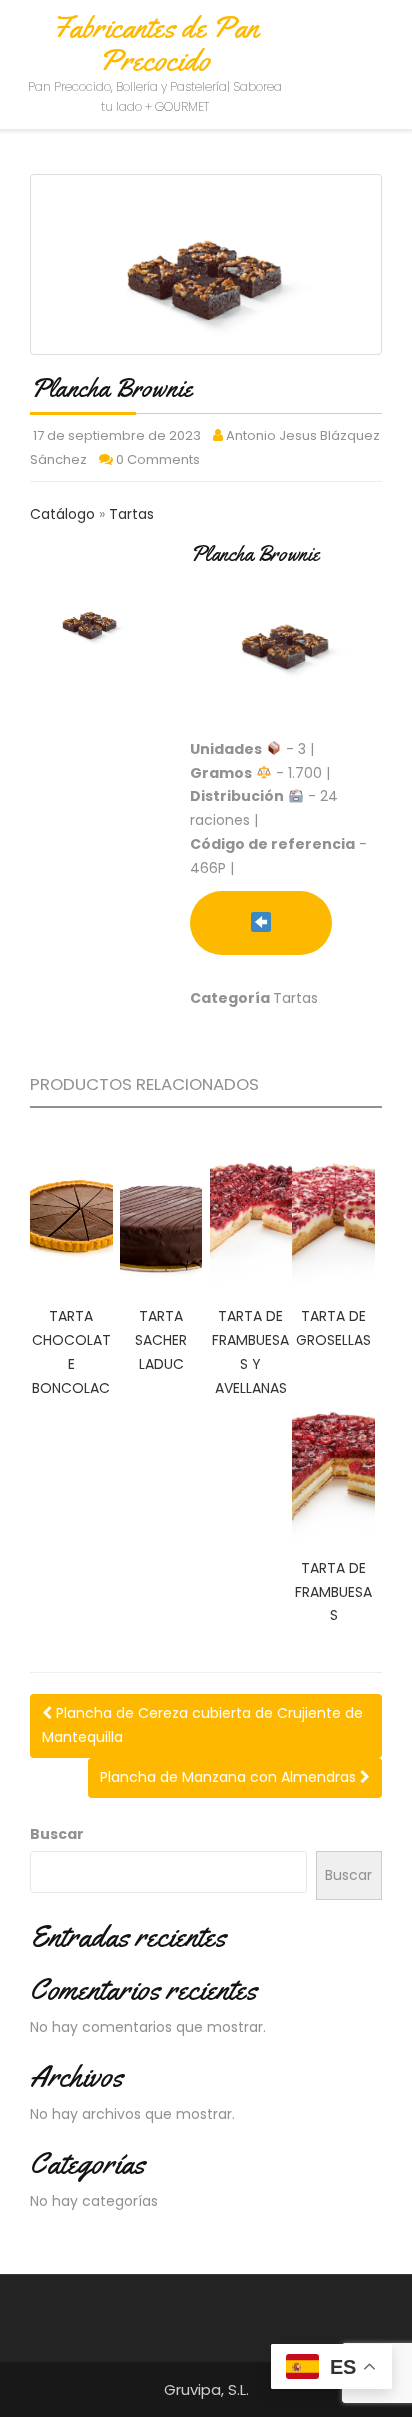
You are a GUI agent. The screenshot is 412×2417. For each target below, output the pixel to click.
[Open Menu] (378, 43)
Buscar (57, 1834)
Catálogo (64, 514)
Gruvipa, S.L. (206, 2389)
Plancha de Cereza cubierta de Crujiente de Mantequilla (202, 1725)
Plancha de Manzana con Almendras (230, 1777)
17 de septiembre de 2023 (117, 435)
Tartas (131, 514)
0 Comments (158, 459)
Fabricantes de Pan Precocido (155, 43)
